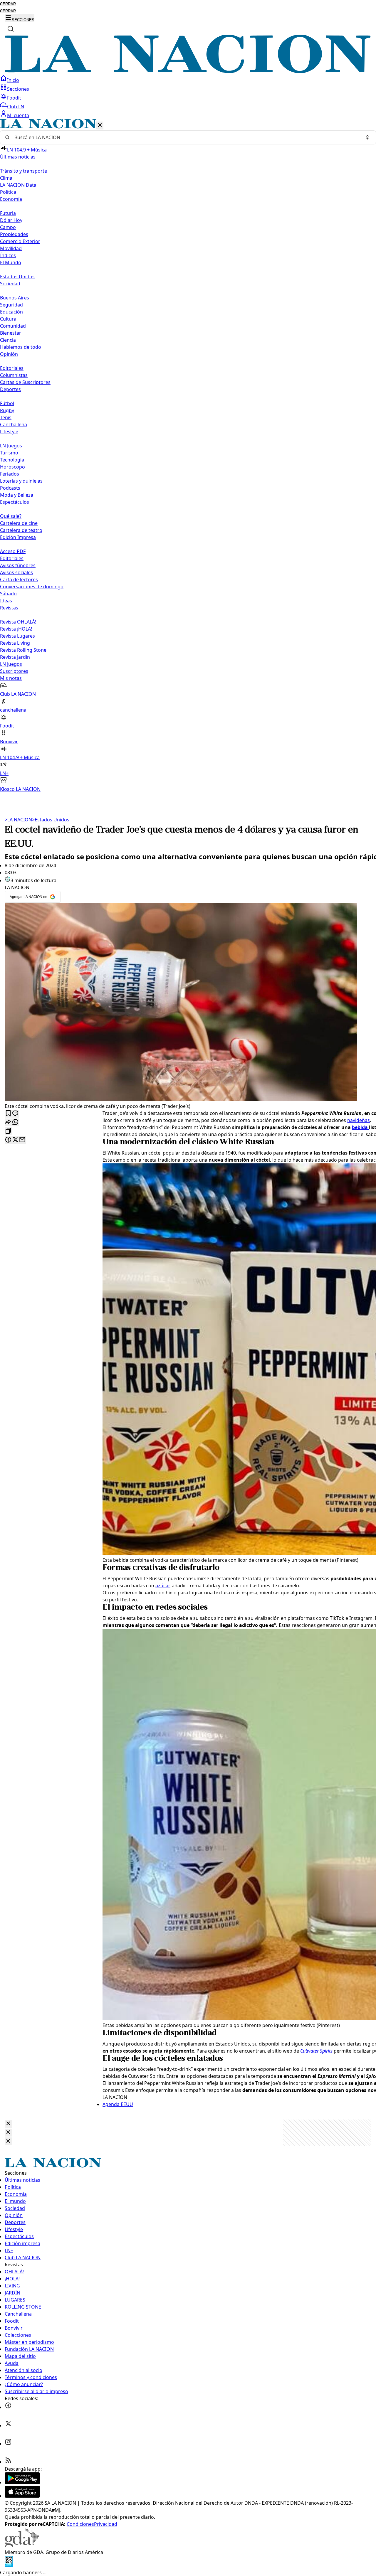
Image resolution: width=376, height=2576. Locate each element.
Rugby (7, 410)
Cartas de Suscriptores (25, 382)
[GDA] (22, 2545)
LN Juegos (11, 446)
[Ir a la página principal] (188, 71)
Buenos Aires (15, 298)
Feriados (10, 474)
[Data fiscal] (9, 2565)
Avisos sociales (16, 572)
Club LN (16, 107)
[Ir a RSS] (8, 2462)
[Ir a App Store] (22, 2496)
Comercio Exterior (20, 241)
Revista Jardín (15, 657)
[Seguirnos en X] (8, 2425)
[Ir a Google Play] (22, 2482)
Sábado (8, 594)
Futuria (8, 213)
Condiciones (80, 2524)
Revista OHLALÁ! (18, 622)
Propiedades (14, 234)
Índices (8, 255)
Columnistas (14, 375)
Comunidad (13, 326)
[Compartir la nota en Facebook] (8, 1140)
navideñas (359, 1120)
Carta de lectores (19, 579)
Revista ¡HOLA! (16, 629)
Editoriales (12, 368)
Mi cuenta (18, 115)
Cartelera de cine (19, 523)
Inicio (13, 80)
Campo (8, 227)
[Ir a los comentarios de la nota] (15, 1114)
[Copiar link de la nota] (8, 1131)
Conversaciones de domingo (32, 587)
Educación (11, 312)
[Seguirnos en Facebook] (8, 2407)
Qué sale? (11, 516)
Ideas (6, 601)
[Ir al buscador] (11, 29)
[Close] (8, 2124)
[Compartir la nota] (8, 1122)
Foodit (14, 98)
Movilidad (11, 248)
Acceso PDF (13, 551)
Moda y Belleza (17, 495)
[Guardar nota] (8, 1114)
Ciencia (8, 340)
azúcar (162, 1586)
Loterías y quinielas (21, 481)
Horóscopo (12, 467)
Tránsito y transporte (23, 171)
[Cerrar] (100, 125)
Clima (6, 178)
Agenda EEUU (118, 2104)
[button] (188, 456)
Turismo (9, 453)
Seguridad (11, 305)
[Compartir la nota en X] (15, 1140)
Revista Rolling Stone (23, 650)
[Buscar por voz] (367, 137)
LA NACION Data (18, 185)
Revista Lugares (17, 636)
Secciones (18, 89)
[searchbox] (186, 137)
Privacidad (106, 2524)
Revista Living (15, 643)
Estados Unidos (17, 277)
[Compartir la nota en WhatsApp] (15, 1122)
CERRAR (8, 4)
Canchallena (14, 424)
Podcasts (10, 488)
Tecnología (12, 460)
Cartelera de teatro (21, 530)
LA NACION (18, 820)
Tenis (6, 417)
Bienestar (11, 333)
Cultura (8, 319)
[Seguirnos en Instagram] (8, 2444)
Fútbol (7, 403)
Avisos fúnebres (18, 565)
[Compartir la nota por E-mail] (22, 1140)
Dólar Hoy (11, 220)
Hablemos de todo (21, 347)
